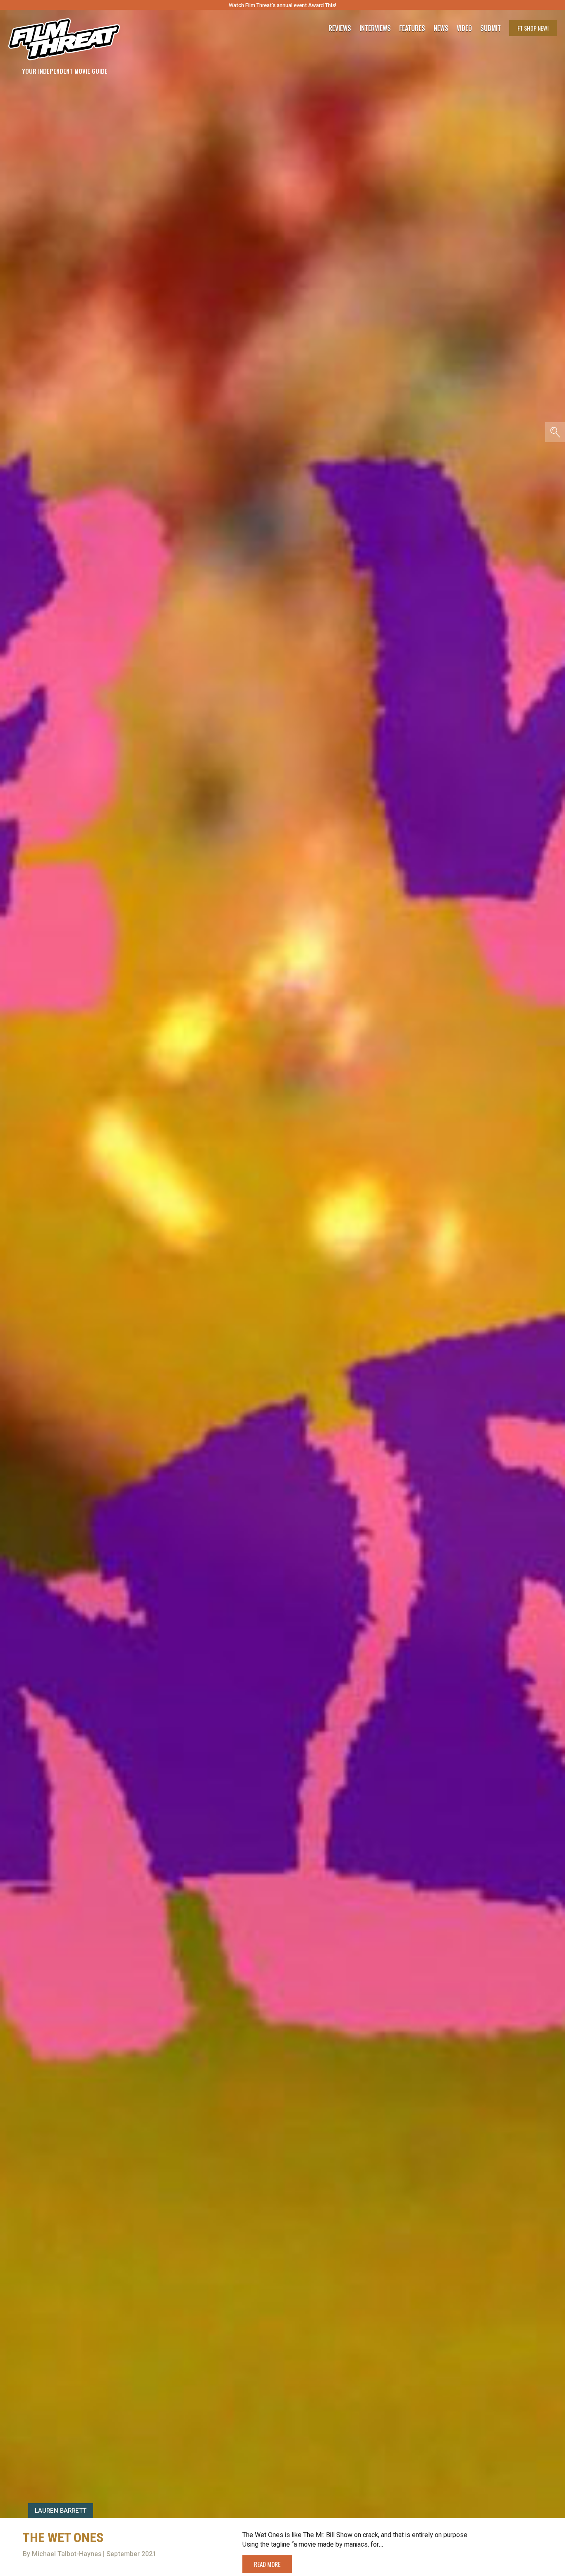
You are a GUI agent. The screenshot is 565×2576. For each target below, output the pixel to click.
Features (412, 28)
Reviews (340, 28)
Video (464, 28)
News (441, 28)
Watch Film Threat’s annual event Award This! (282, 5)
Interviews (375, 28)
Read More (267, 2564)
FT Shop (533, 28)
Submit (491, 28)
